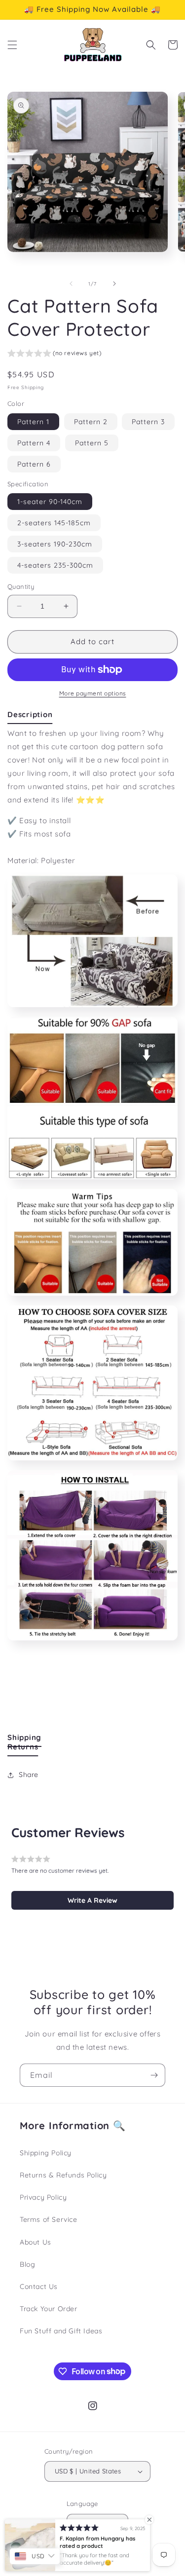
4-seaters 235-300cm (55, 565)
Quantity (21, 586)
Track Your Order (49, 2309)
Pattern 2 (91, 422)
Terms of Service (49, 2219)
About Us (36, 2242)
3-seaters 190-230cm (55, 544)
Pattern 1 (33, 422)
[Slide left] (71, 284)
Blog (27, 2264)
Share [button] (29, 1775)
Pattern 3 (148, 422)
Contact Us (39, 2286)
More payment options (93, 693)
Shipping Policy (46, 2153)
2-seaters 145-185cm (54, 523)
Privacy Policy (43, 2197)
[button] (12, 45)
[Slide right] (114, 284)
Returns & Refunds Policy (63, 2175)
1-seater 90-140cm (50, 502)
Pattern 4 (34, 443)
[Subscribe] (154, 2075)
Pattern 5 (92, 443)
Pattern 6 (34, 464)
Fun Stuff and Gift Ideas (61, 2331)
